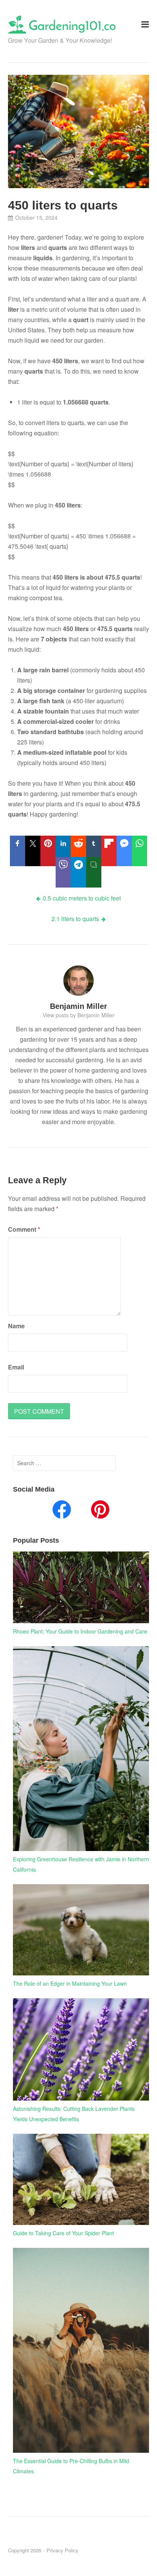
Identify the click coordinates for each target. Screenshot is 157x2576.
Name (16, 1326)
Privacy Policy (62, 2550)
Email (16, 1367)
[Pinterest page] (100, 1511)
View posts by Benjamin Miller (78, 1015)
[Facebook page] (62, 1511)
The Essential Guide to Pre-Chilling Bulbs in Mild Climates (71, 2466)
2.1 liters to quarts (75, 919)
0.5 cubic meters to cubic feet (82, 898)
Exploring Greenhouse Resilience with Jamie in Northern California (81, 1864)
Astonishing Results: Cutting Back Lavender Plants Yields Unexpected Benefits (74, 2114)
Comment (24, 1229)
